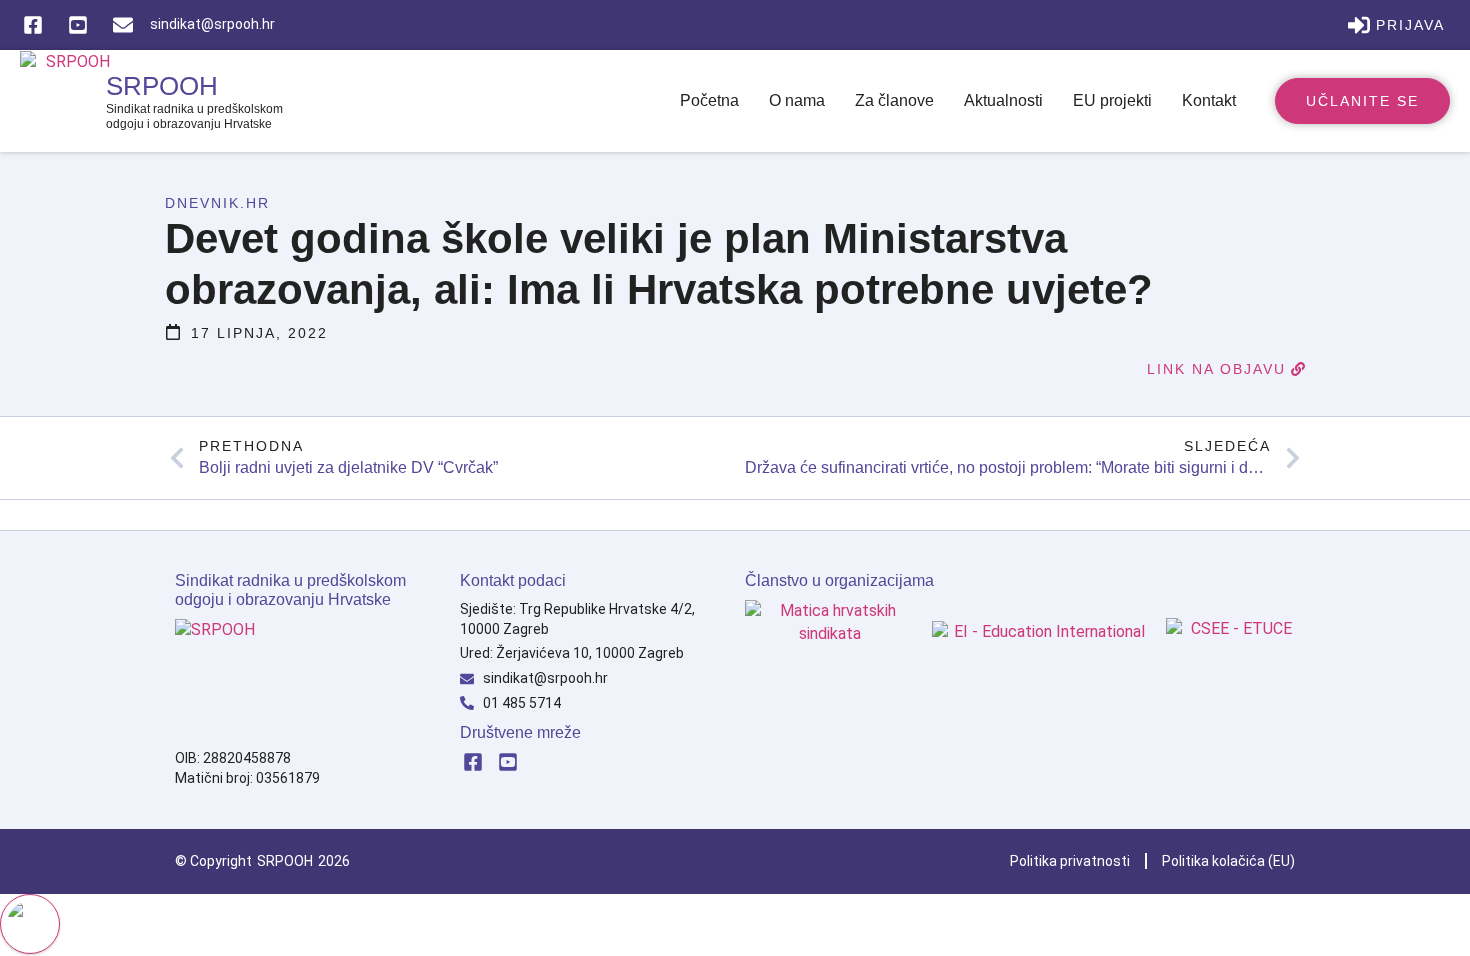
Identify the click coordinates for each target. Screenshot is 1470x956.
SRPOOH (162, 86)
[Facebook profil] (475, 762)
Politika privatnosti (1070, 861)
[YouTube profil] (510, 762)
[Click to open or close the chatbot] (30, 924)
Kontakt (1209, 100)
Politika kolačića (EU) (1228, 861)
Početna (709, 100)
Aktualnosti (1003, 100)
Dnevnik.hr (217, 203)
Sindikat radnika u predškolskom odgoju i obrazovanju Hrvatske (194, 116)
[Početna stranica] (235, 679)
